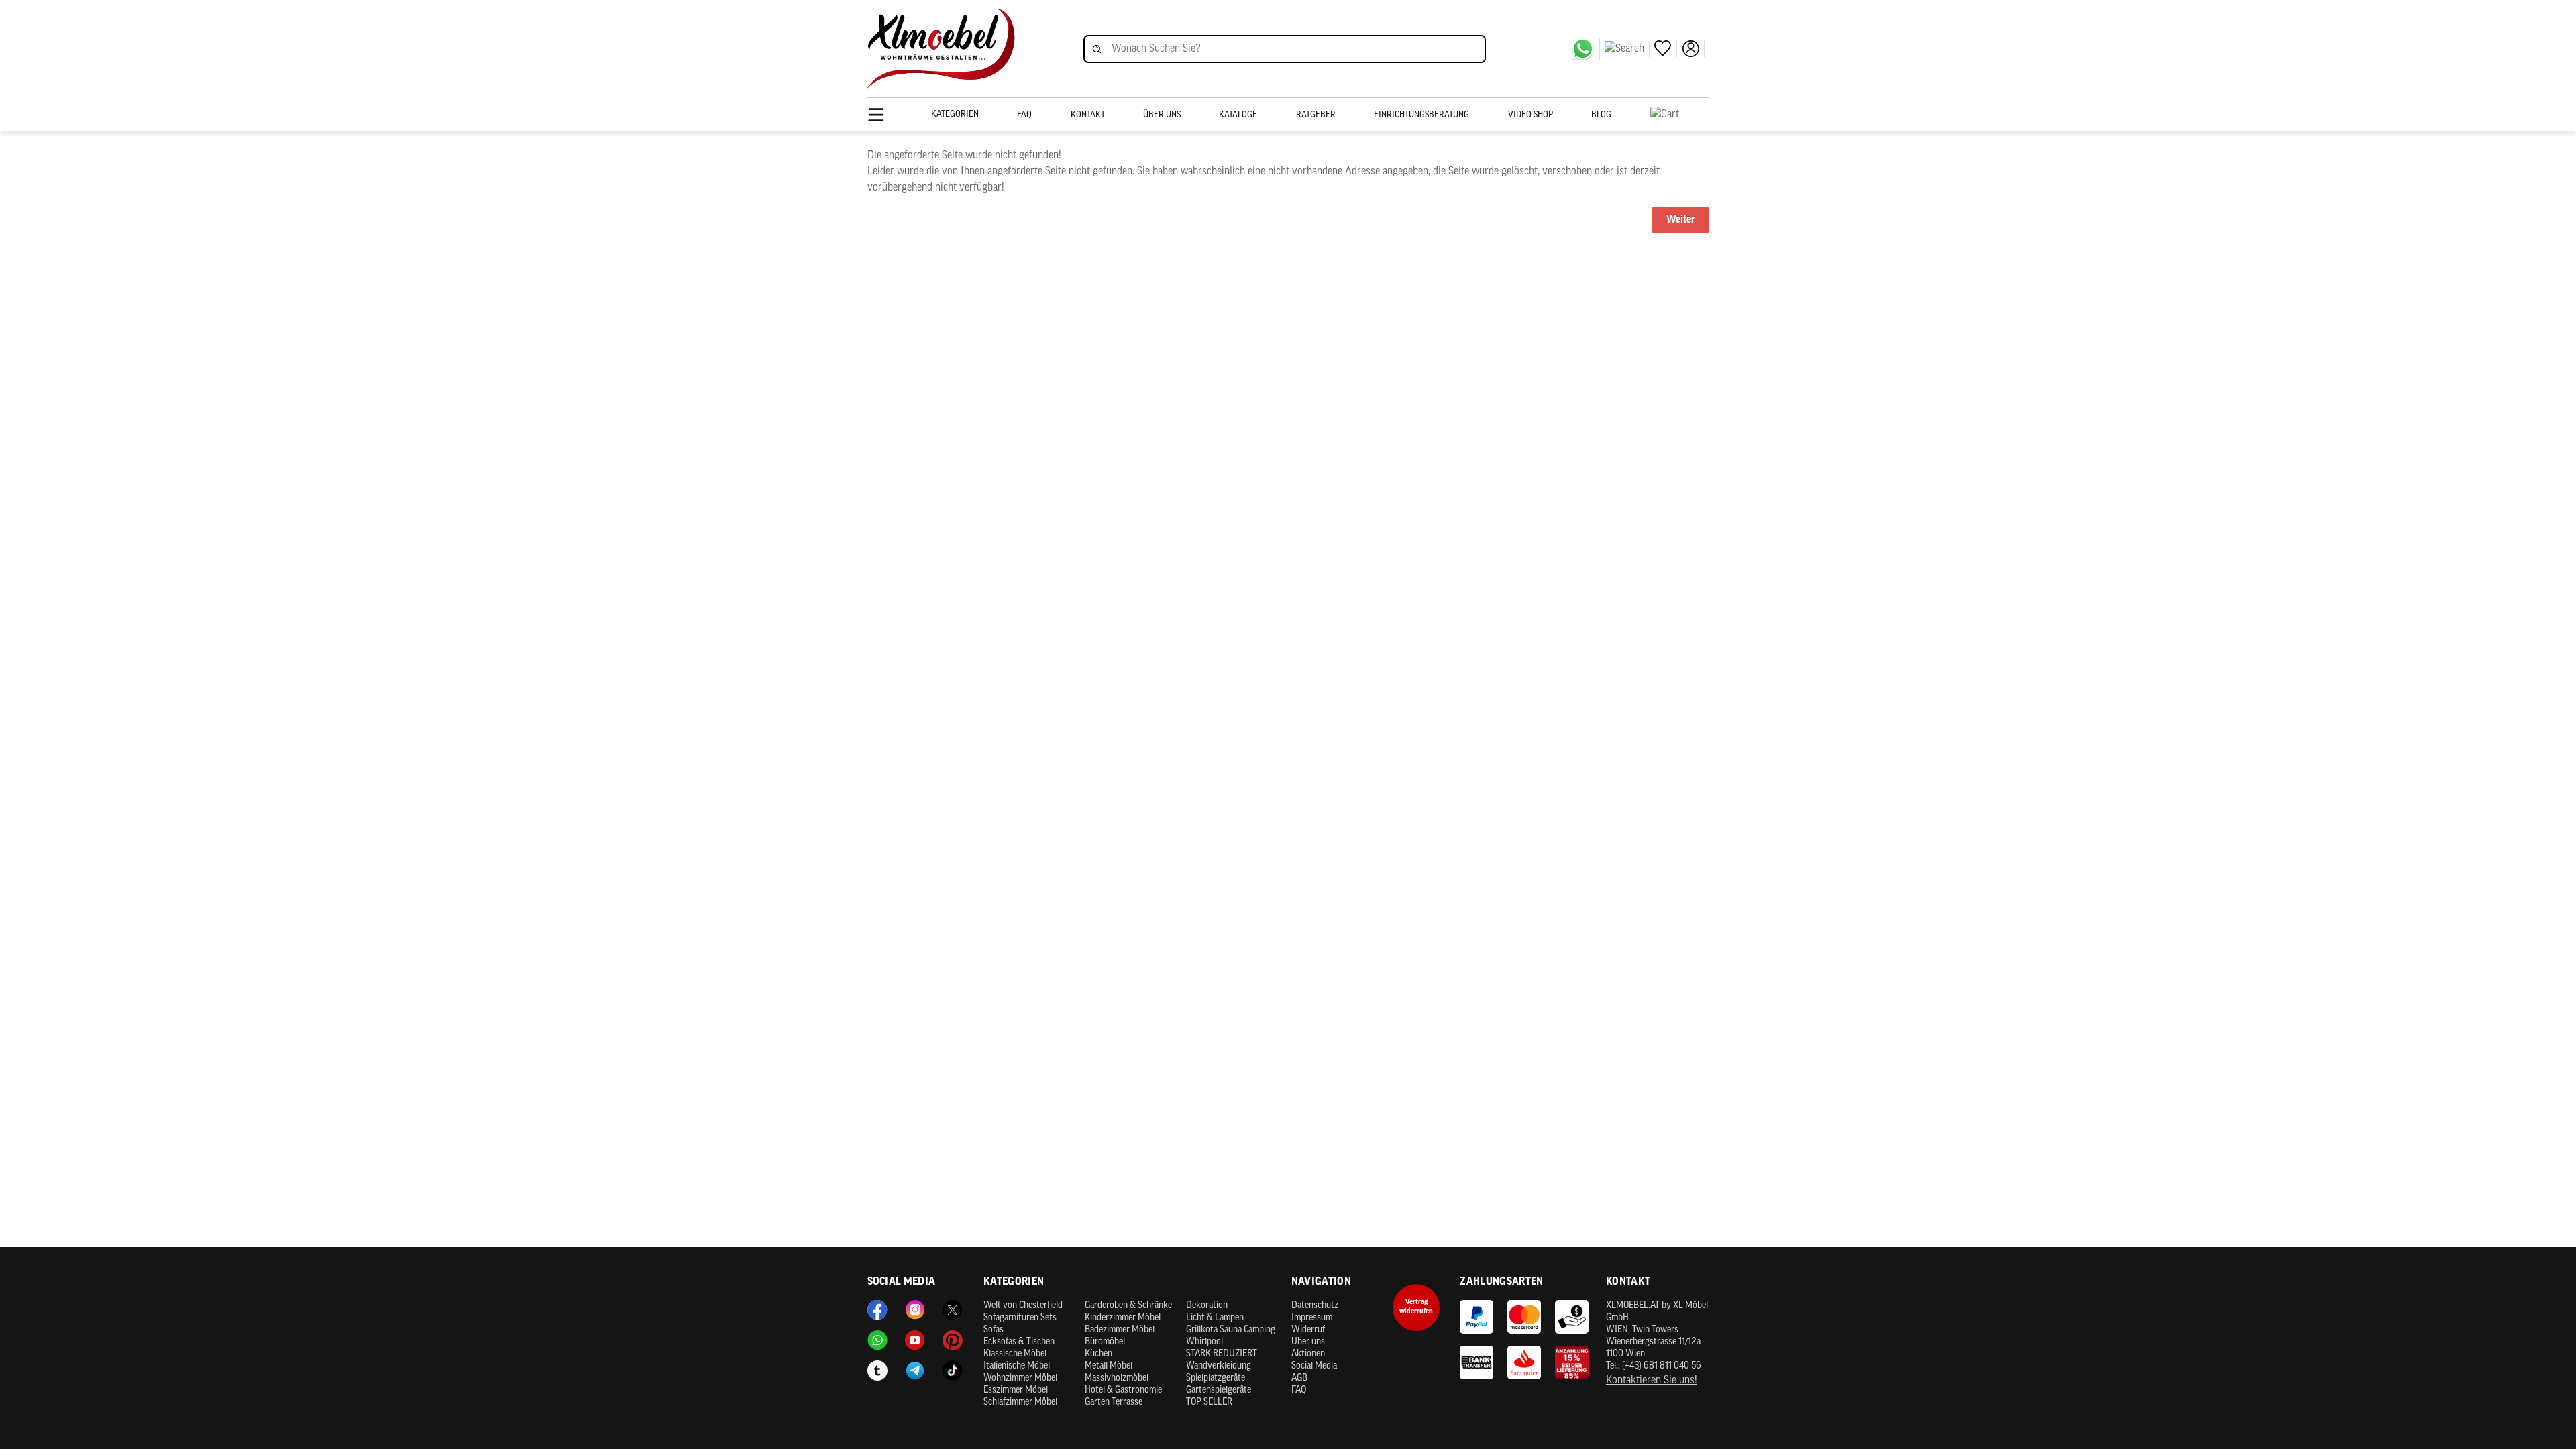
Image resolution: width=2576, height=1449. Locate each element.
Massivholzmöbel (1117, 1378)
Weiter (1681, 220)
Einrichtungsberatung (1421, 115)
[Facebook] (877, 1310)
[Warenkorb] (1680, 115)
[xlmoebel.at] (941, 49)
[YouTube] (915, 1340)
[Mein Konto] (1693, 49)
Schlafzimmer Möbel (1020, 1402)
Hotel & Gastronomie (1123, 1390)
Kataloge (1238, 115)
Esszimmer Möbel (1016, 1390)
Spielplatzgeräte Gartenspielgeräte (1219, 1384)
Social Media (1314, 1366)
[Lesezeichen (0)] (1666, 49)
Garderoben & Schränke (1128, 1306)
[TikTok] (953, 1371)
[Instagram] (915, 1310)
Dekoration (1207, 1306)
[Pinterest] (953, 1340)
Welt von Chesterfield (1023, 1306)
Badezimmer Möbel (1120, 1330)
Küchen (1098, 1354)
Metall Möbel (1109, 1366)
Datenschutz (1315, 1306)
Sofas (994, 1330)
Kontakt (1088, 115)
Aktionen (1308, 1354)
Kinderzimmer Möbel (1123, 1318)
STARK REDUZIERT (1222, 1354)
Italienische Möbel (1017, 1366)
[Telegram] (915, 1371)
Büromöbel (1105, 1342)
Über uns (1162, 115)
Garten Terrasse (1114, 1402)
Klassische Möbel (1015, 1354)
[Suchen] (1627, 49)
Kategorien (955, 114)
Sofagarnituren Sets (1020, 1318)
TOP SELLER (1209, 1402)
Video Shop (1531, 115)
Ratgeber (1316, 115)
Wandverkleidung (1219, 1366)
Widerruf (1308, 1330)
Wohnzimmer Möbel (1020, 1378)
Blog (1601, 115)
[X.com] (953, 1310)
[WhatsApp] (1586, 49)
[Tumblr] (877, 1371)
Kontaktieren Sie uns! (1652, 1381)
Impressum (1312, 1318)
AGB (1299, 1378)
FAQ (1024, 115)
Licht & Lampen (1215, 1318)
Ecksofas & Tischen (1019, 1342)
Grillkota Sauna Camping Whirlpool (1231, 1336)
